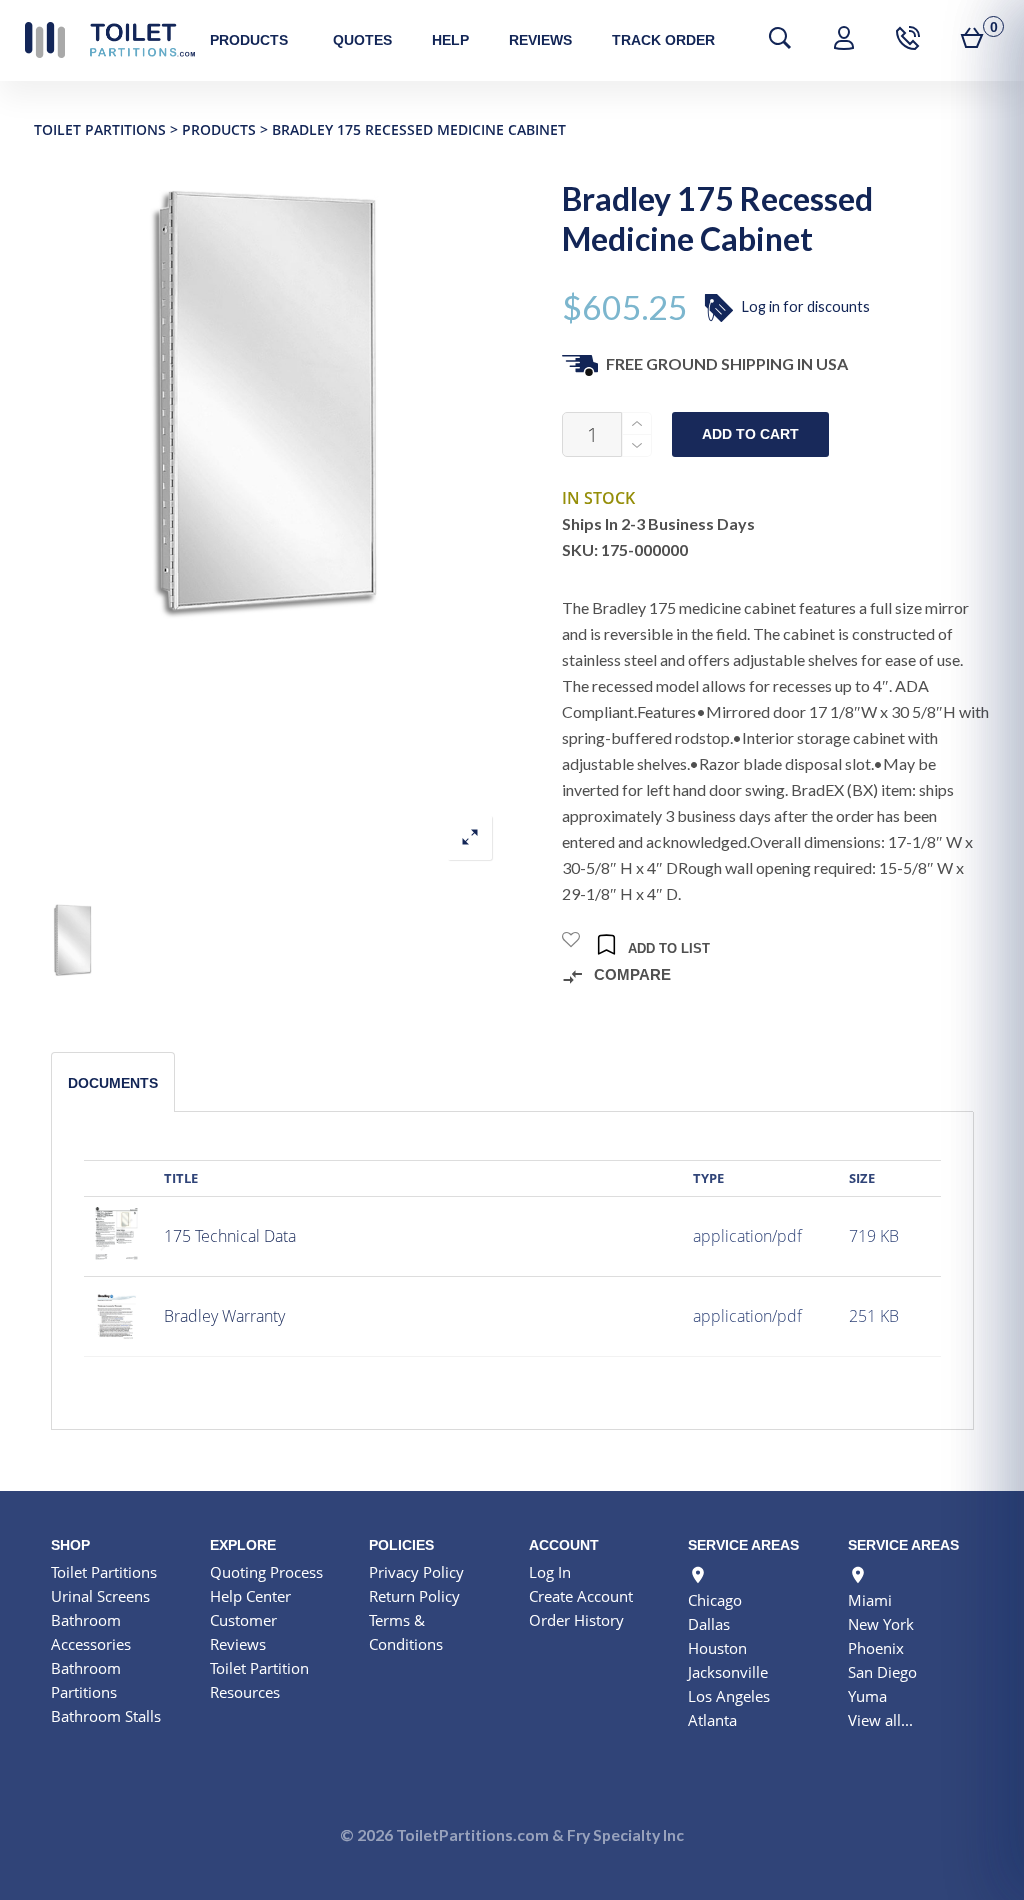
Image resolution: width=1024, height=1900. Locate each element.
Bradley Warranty (224, 1317)
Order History (576, 1620)
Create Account (581, 1596)
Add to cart (750, 434)
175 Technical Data (230, 1236)
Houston (717, 1648)
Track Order (663, 40)
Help (450, 40)
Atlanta (712, 1720)
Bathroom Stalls (106, 1716)
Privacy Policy (416, 1572)
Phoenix (876, 1648)
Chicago (715, 1600)
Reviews (540, 40)
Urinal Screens (100, 1596)
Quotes (362, 40)
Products (249, 40)
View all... (880, 1720)
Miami (870, 1600)
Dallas (709, 1624)
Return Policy (414, 1596)
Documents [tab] (113, 1083)
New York (881, 1624)
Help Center (250, 1596)
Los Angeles (729, 1696)
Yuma (867, 1696)
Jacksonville (728, 1672)
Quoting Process (266, 1572)
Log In (550, 1572)
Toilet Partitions (110, 40)
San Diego (882, 1672)
